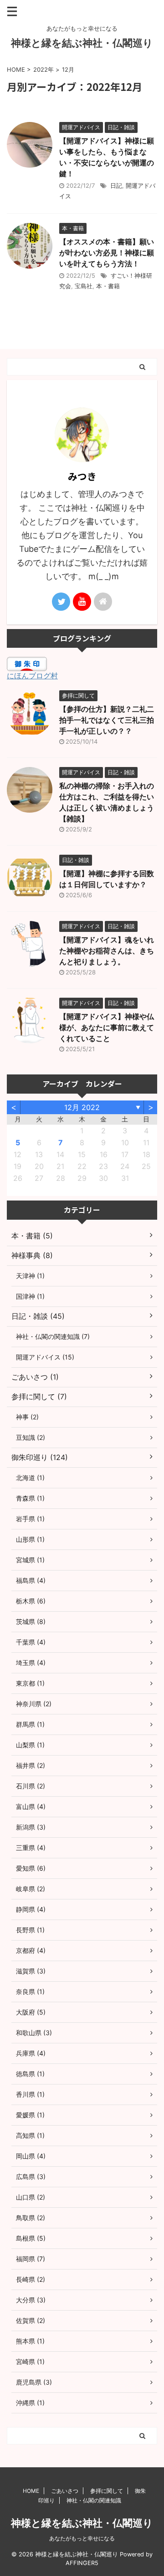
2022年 (44, 69)
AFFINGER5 (82, 2563)
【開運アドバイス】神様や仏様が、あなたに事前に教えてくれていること (107, 1027)
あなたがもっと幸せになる (82, 2538)
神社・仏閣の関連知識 (94, 2500)
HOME (31, 2491)
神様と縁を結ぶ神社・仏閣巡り (82, 43)
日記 (116, 185)
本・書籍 (108, 286)
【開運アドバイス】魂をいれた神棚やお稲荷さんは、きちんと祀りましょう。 (107, 951)
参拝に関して (107, 2491)
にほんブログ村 (32, 676)
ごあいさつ (65, 2491)
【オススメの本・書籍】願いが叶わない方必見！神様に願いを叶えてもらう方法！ (107, 253)
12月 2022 (82, 1107)
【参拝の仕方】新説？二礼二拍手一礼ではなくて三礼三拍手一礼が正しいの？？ (107, 720)
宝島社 (84, 286)
